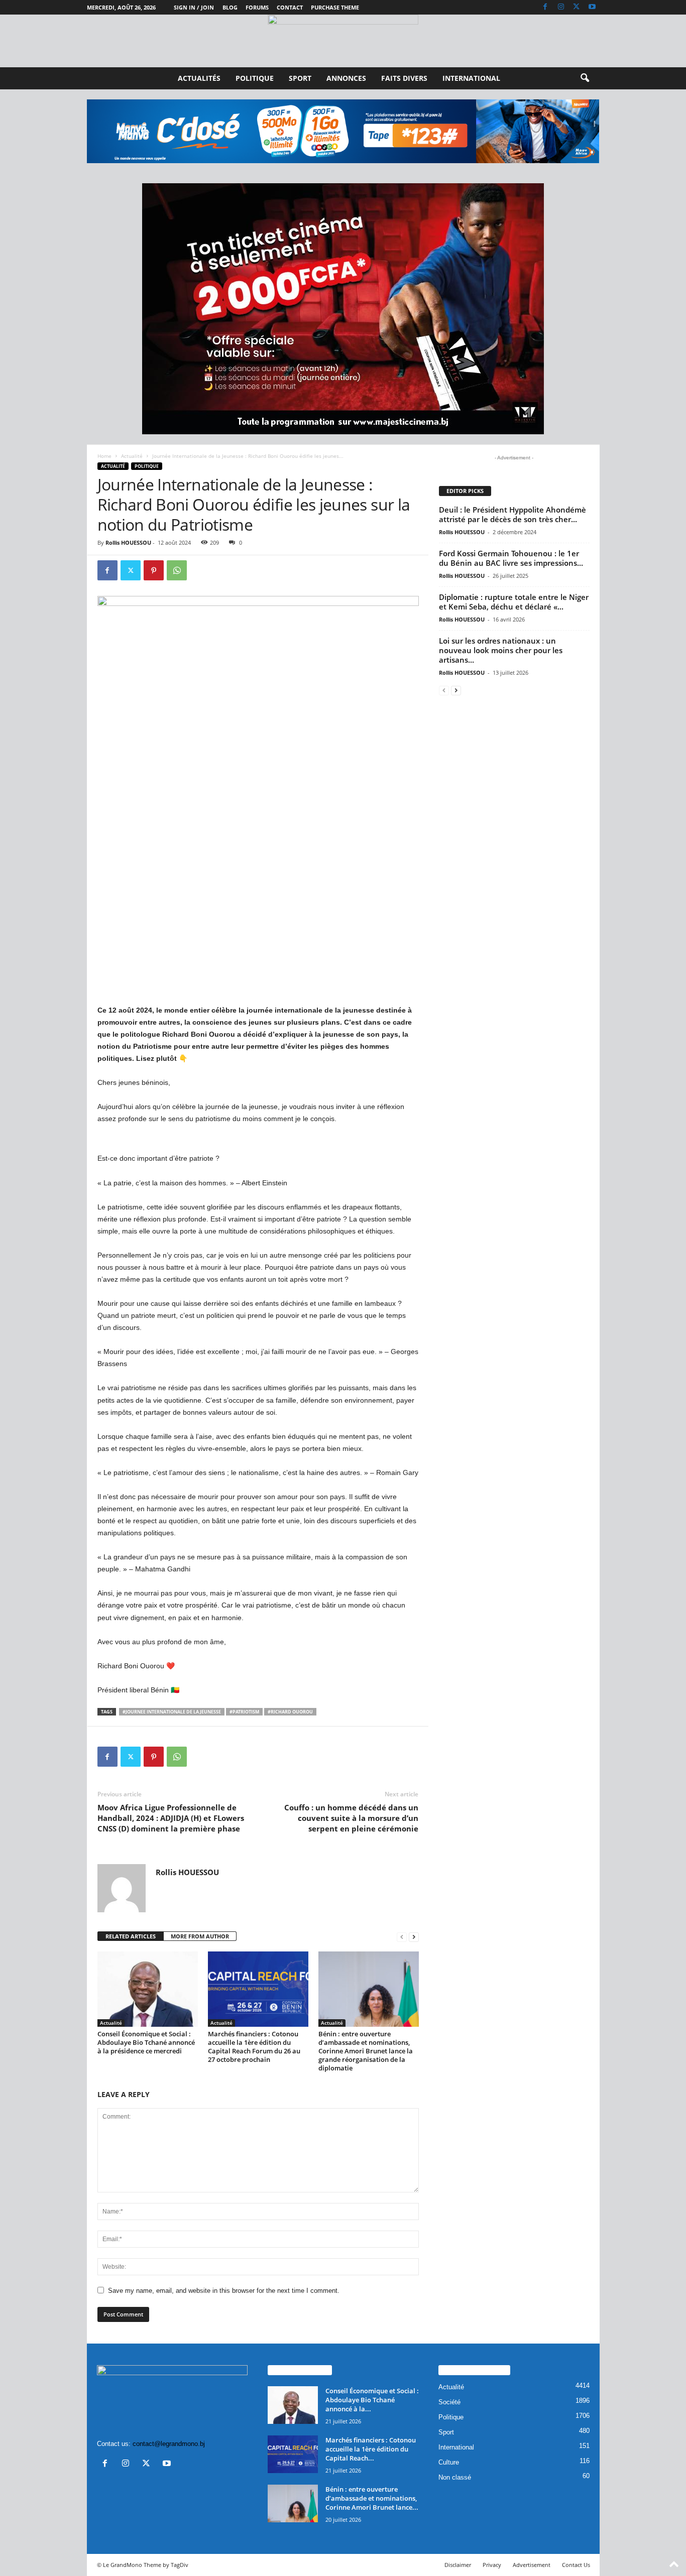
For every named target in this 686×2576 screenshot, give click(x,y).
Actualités (199, 78)
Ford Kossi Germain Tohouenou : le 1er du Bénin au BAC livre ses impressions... (511, 558)
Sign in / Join (194, 7)
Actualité (132, 456)
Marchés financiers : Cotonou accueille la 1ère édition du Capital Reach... (371, 2449)
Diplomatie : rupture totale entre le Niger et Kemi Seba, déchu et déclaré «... (514, 602)
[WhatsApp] (177, 570)
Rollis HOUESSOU (128, 542)
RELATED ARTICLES (131, 1936)
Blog (230, 7)
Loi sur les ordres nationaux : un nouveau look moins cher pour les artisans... (501, 650)
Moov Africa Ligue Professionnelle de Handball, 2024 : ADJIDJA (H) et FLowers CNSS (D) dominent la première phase (171, 1818)
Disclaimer (458, 2565)
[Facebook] (545, 7)
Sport (300, 78)
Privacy (492, 2565)
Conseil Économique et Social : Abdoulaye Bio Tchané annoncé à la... (372, 2400)
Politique (255, 78)
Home (104, 456)
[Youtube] (592, 7)
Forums (257, 7)
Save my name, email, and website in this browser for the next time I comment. (224, 2291)
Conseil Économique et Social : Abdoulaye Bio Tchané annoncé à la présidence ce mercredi (146, 2042)
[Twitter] (577, 7)
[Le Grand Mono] (343, 41)
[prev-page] (402, 1937)
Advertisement (532, 2565)
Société (449, 2402)
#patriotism (244, 1712)
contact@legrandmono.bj (169, 2444)
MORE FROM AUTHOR (200, 1936)
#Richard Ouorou (290, 1712)
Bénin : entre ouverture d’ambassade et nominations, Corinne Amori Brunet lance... (372, 2498)
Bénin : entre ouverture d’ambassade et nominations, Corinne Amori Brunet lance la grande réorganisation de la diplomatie (366, 2051)
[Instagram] (561, 7)
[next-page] (414, 1937)
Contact (290, 7)
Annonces (346, 78)
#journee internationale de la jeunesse (172, 1712)
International (471, 78)
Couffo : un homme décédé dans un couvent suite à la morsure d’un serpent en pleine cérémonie (351, 1818)
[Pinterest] (154, 570)
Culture (449, 2462)
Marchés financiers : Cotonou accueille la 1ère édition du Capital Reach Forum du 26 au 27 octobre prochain (254, 2047)
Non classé (455, 2477)
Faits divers (404, 78)
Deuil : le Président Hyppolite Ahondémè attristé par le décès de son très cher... (512, 514)
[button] (585, 78)
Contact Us (576, 2565)
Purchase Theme (335, 7)
